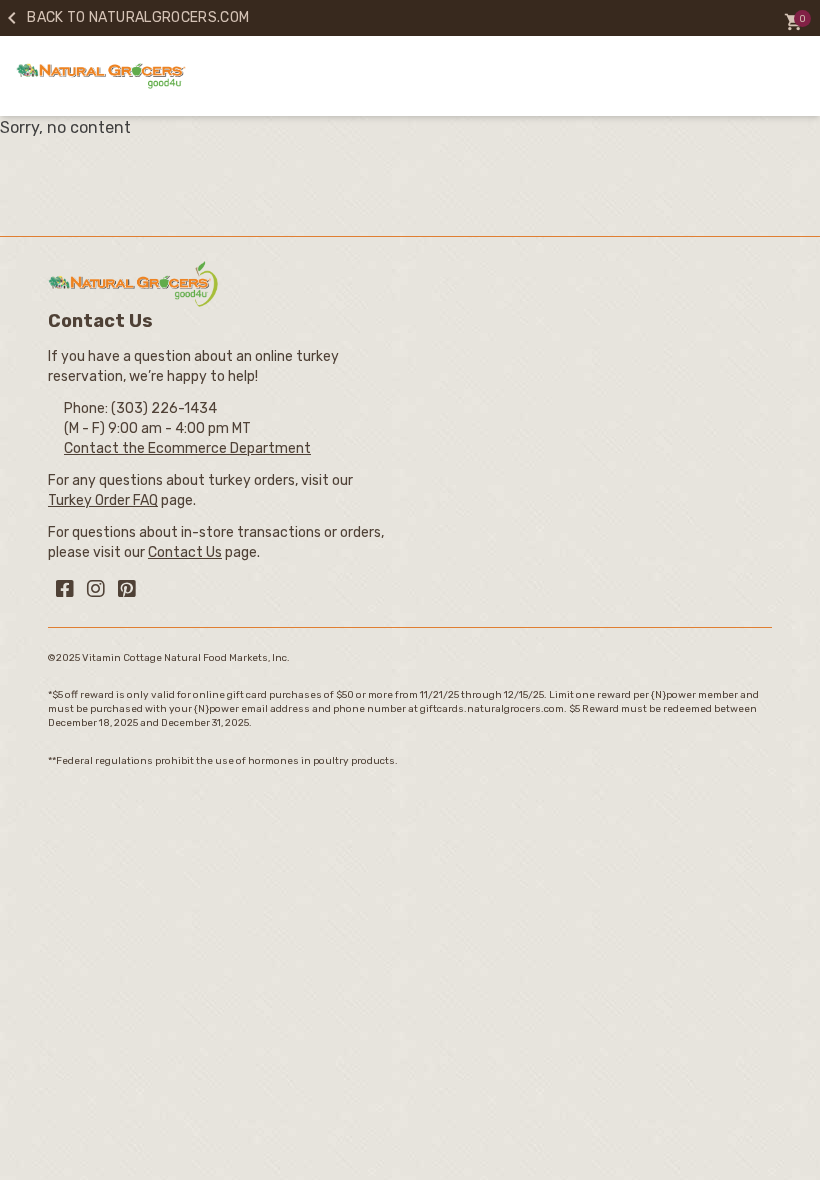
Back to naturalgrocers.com (124, 17)
